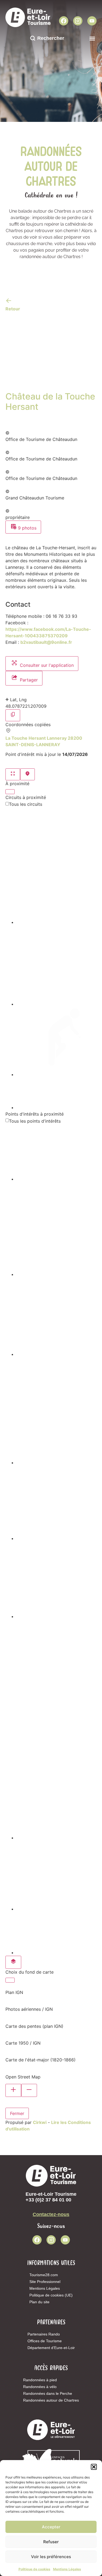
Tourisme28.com (44, 2275)
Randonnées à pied (40, 2380)
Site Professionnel (45, 2282)
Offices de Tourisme (45, 2341)
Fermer (17, 2113)
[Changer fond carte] (13, 1962)
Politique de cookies (34, 2569)
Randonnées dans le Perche (48, 2393)
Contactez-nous (51, 2214)
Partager (28, 680)
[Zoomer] (13, 2090)
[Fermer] (10, 792)
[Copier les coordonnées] (13, 715)
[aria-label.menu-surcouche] (27, 774)
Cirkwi (40, 2122)
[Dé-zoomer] (29, 2090)
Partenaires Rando (44, 2334)
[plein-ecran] (13, 774)
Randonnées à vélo (40, 2387)
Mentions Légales (67, 2569)
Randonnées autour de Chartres (51, 2400)
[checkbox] (56, 866)
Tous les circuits (26, 804)
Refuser (51, 2542)
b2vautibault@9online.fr (46, 642)
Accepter (51, 2527)
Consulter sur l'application (46, 665)
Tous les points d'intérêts (35, 1121)
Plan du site (39, 2302)
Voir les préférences (51, 2557)
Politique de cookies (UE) (51, 2295)
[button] (94, 2467)
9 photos (27, 528)
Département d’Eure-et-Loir (51, 2348)
